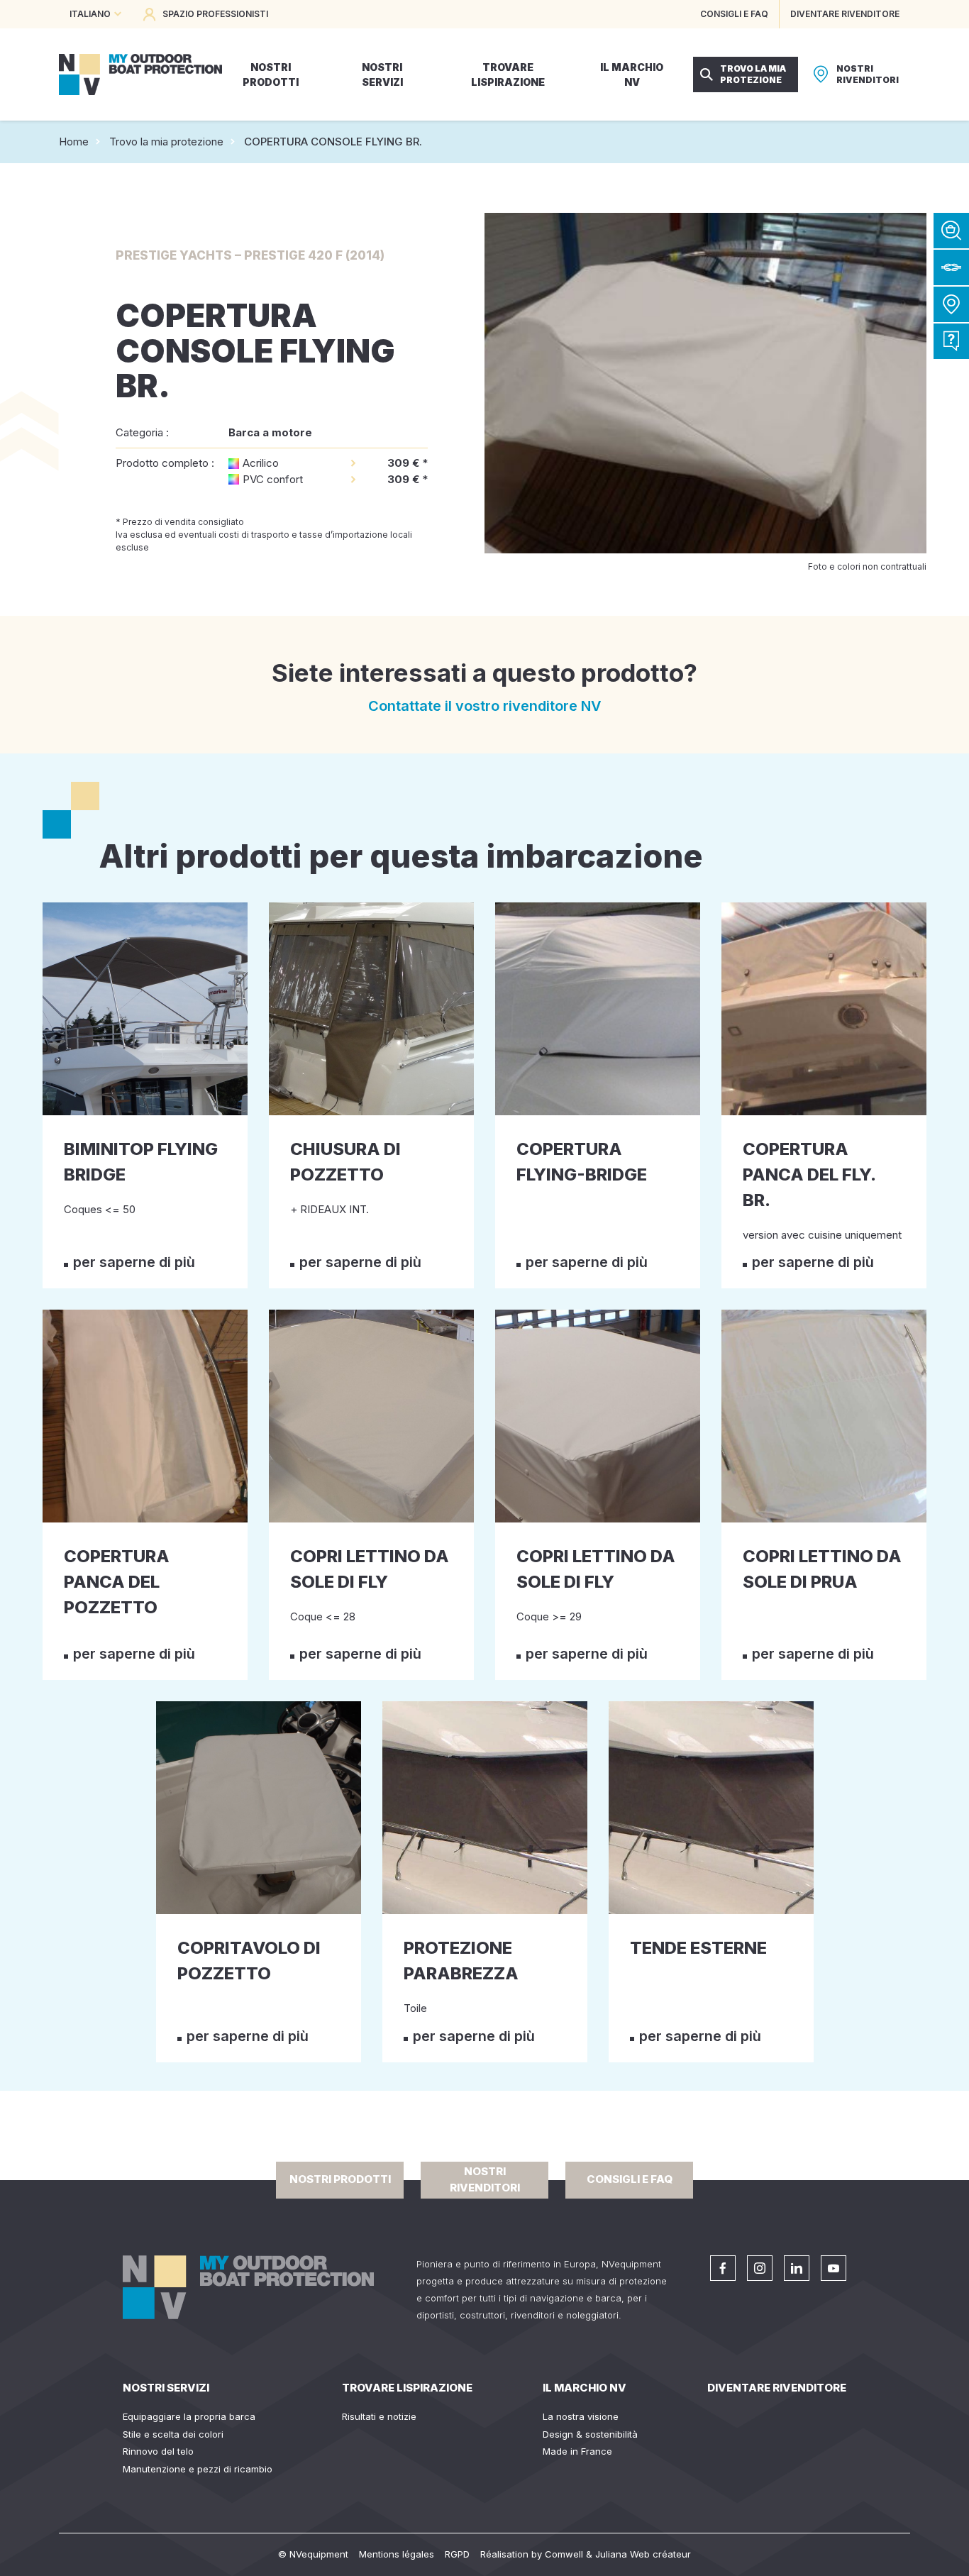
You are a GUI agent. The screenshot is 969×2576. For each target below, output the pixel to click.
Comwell (564, 2554)
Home (74, 142)
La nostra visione (581, 2416)
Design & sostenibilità (590, 2434)
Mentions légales (397, 2554)
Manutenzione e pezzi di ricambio (198, 2469)
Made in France (577, 2451)
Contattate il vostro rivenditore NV (485, 706)
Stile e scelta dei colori (173, 2434)
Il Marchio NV (585, 2388)
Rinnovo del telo (158, 2451)
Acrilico (261, 463)
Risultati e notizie (379, 2416)
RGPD (457, 2554)
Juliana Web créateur (643, 2554)
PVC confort (273, 479)
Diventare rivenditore (777, 2388)
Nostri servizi (166, 2388)
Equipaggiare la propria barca (189, 2416)
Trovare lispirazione (407, 2388)
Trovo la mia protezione (166, 142)
